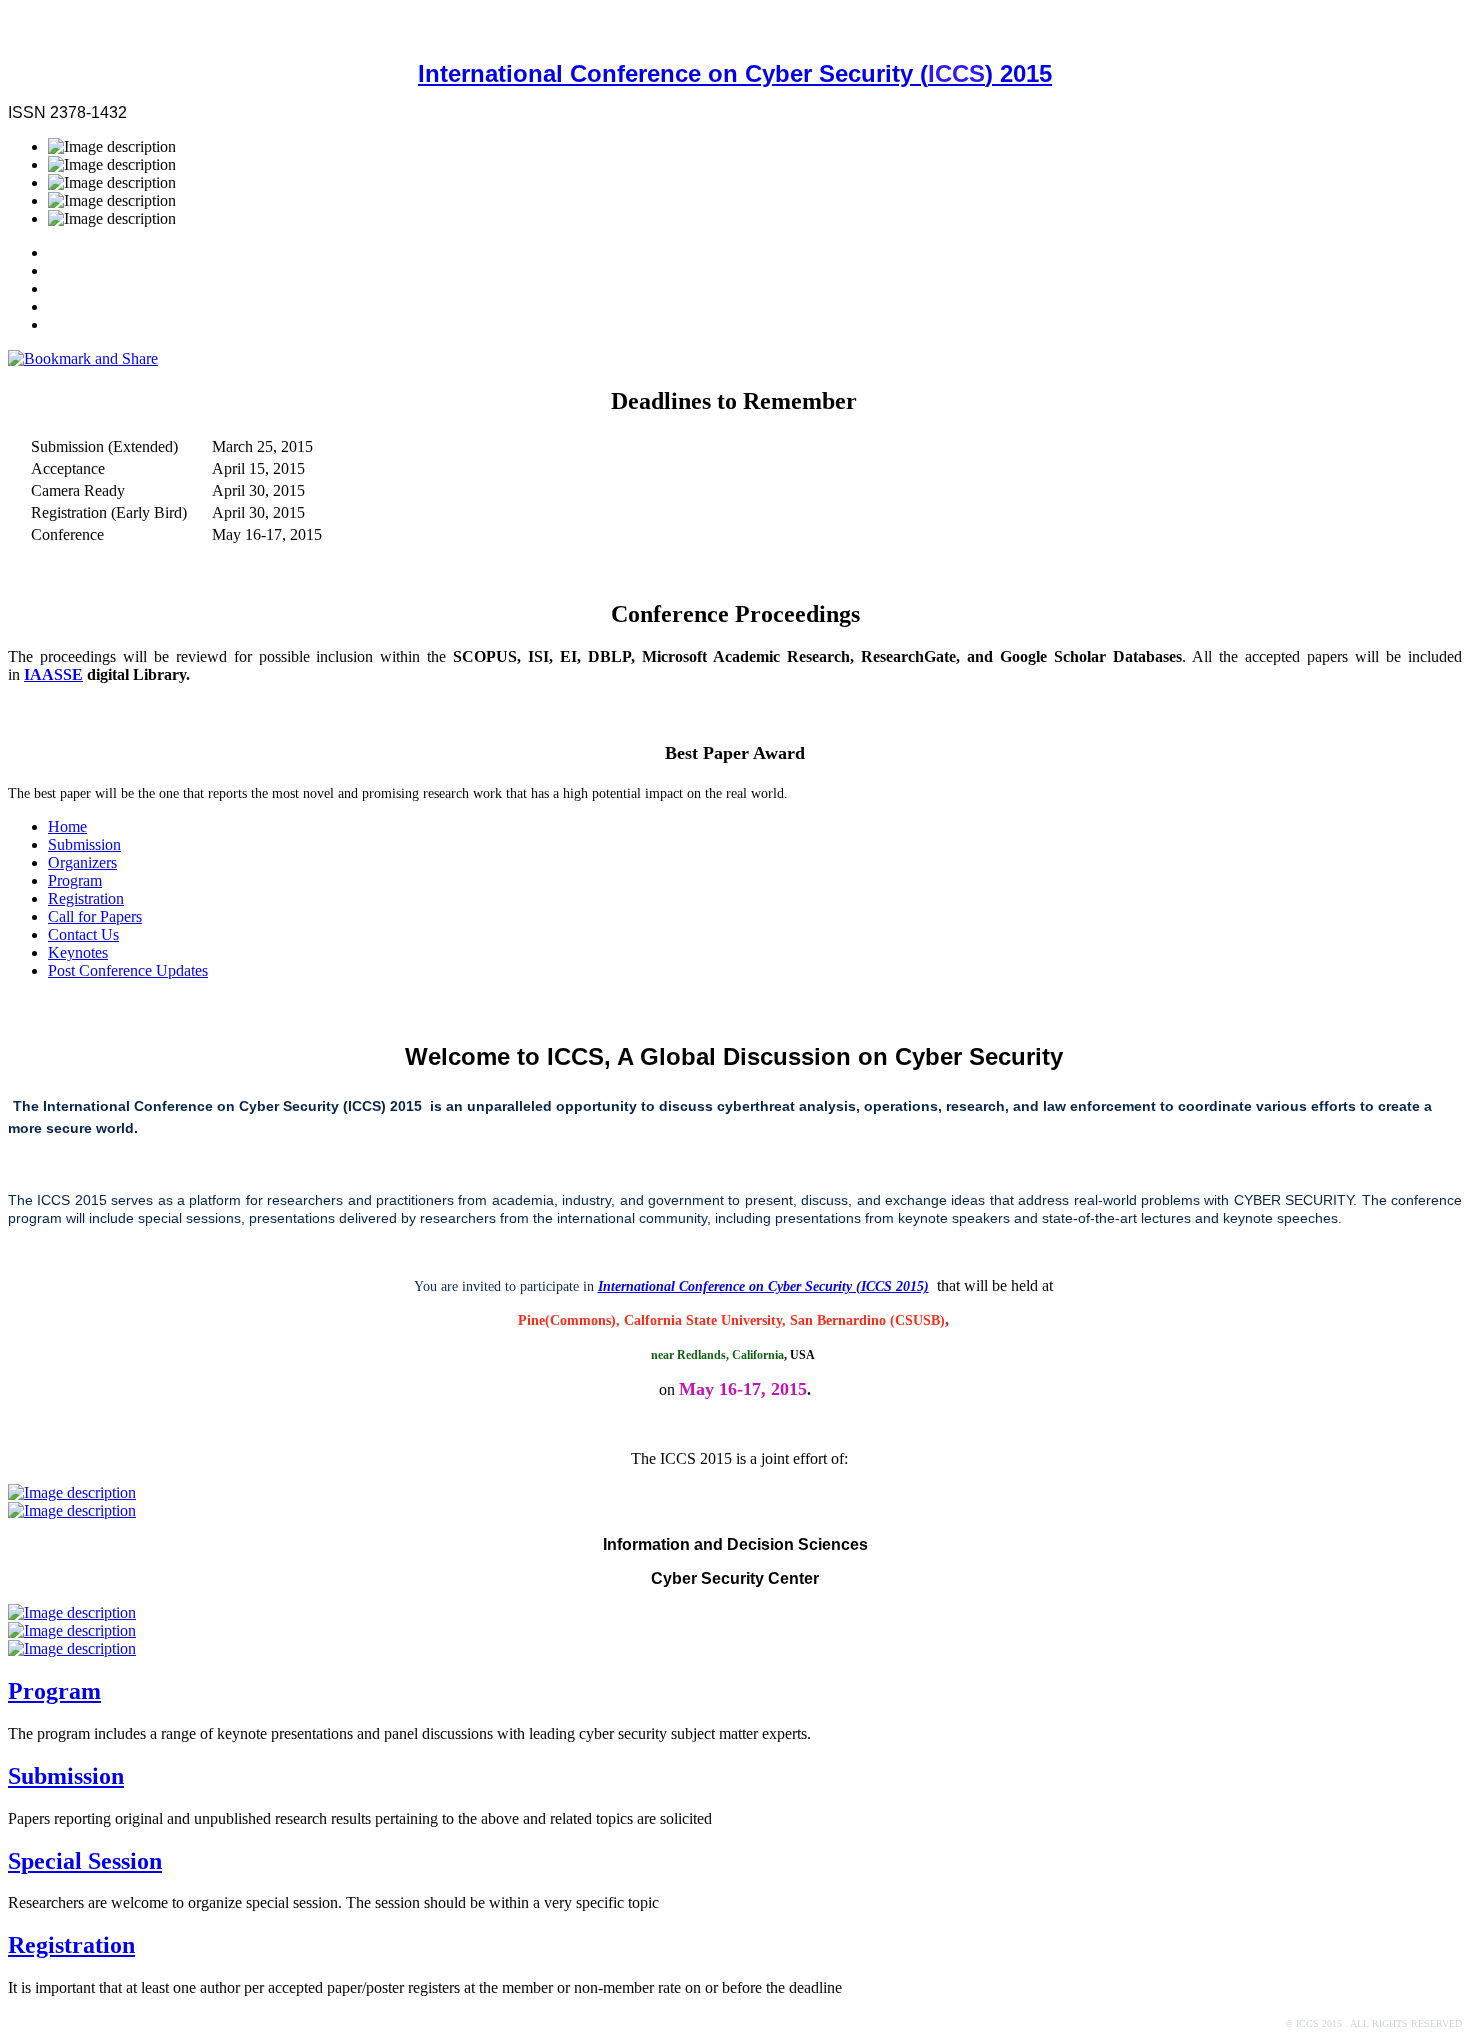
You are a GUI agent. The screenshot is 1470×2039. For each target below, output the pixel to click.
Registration (86, 898)
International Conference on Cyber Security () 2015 (735, 73)
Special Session (85, 1861)
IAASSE (53, 674)
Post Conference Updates (128, 970)
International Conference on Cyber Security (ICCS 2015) (763, 1286)
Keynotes (78, 952)
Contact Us (83, 934)
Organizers (82, 862)
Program (75, 880)
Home (67, 826)
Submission (84, 844)
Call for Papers (95, 916)
